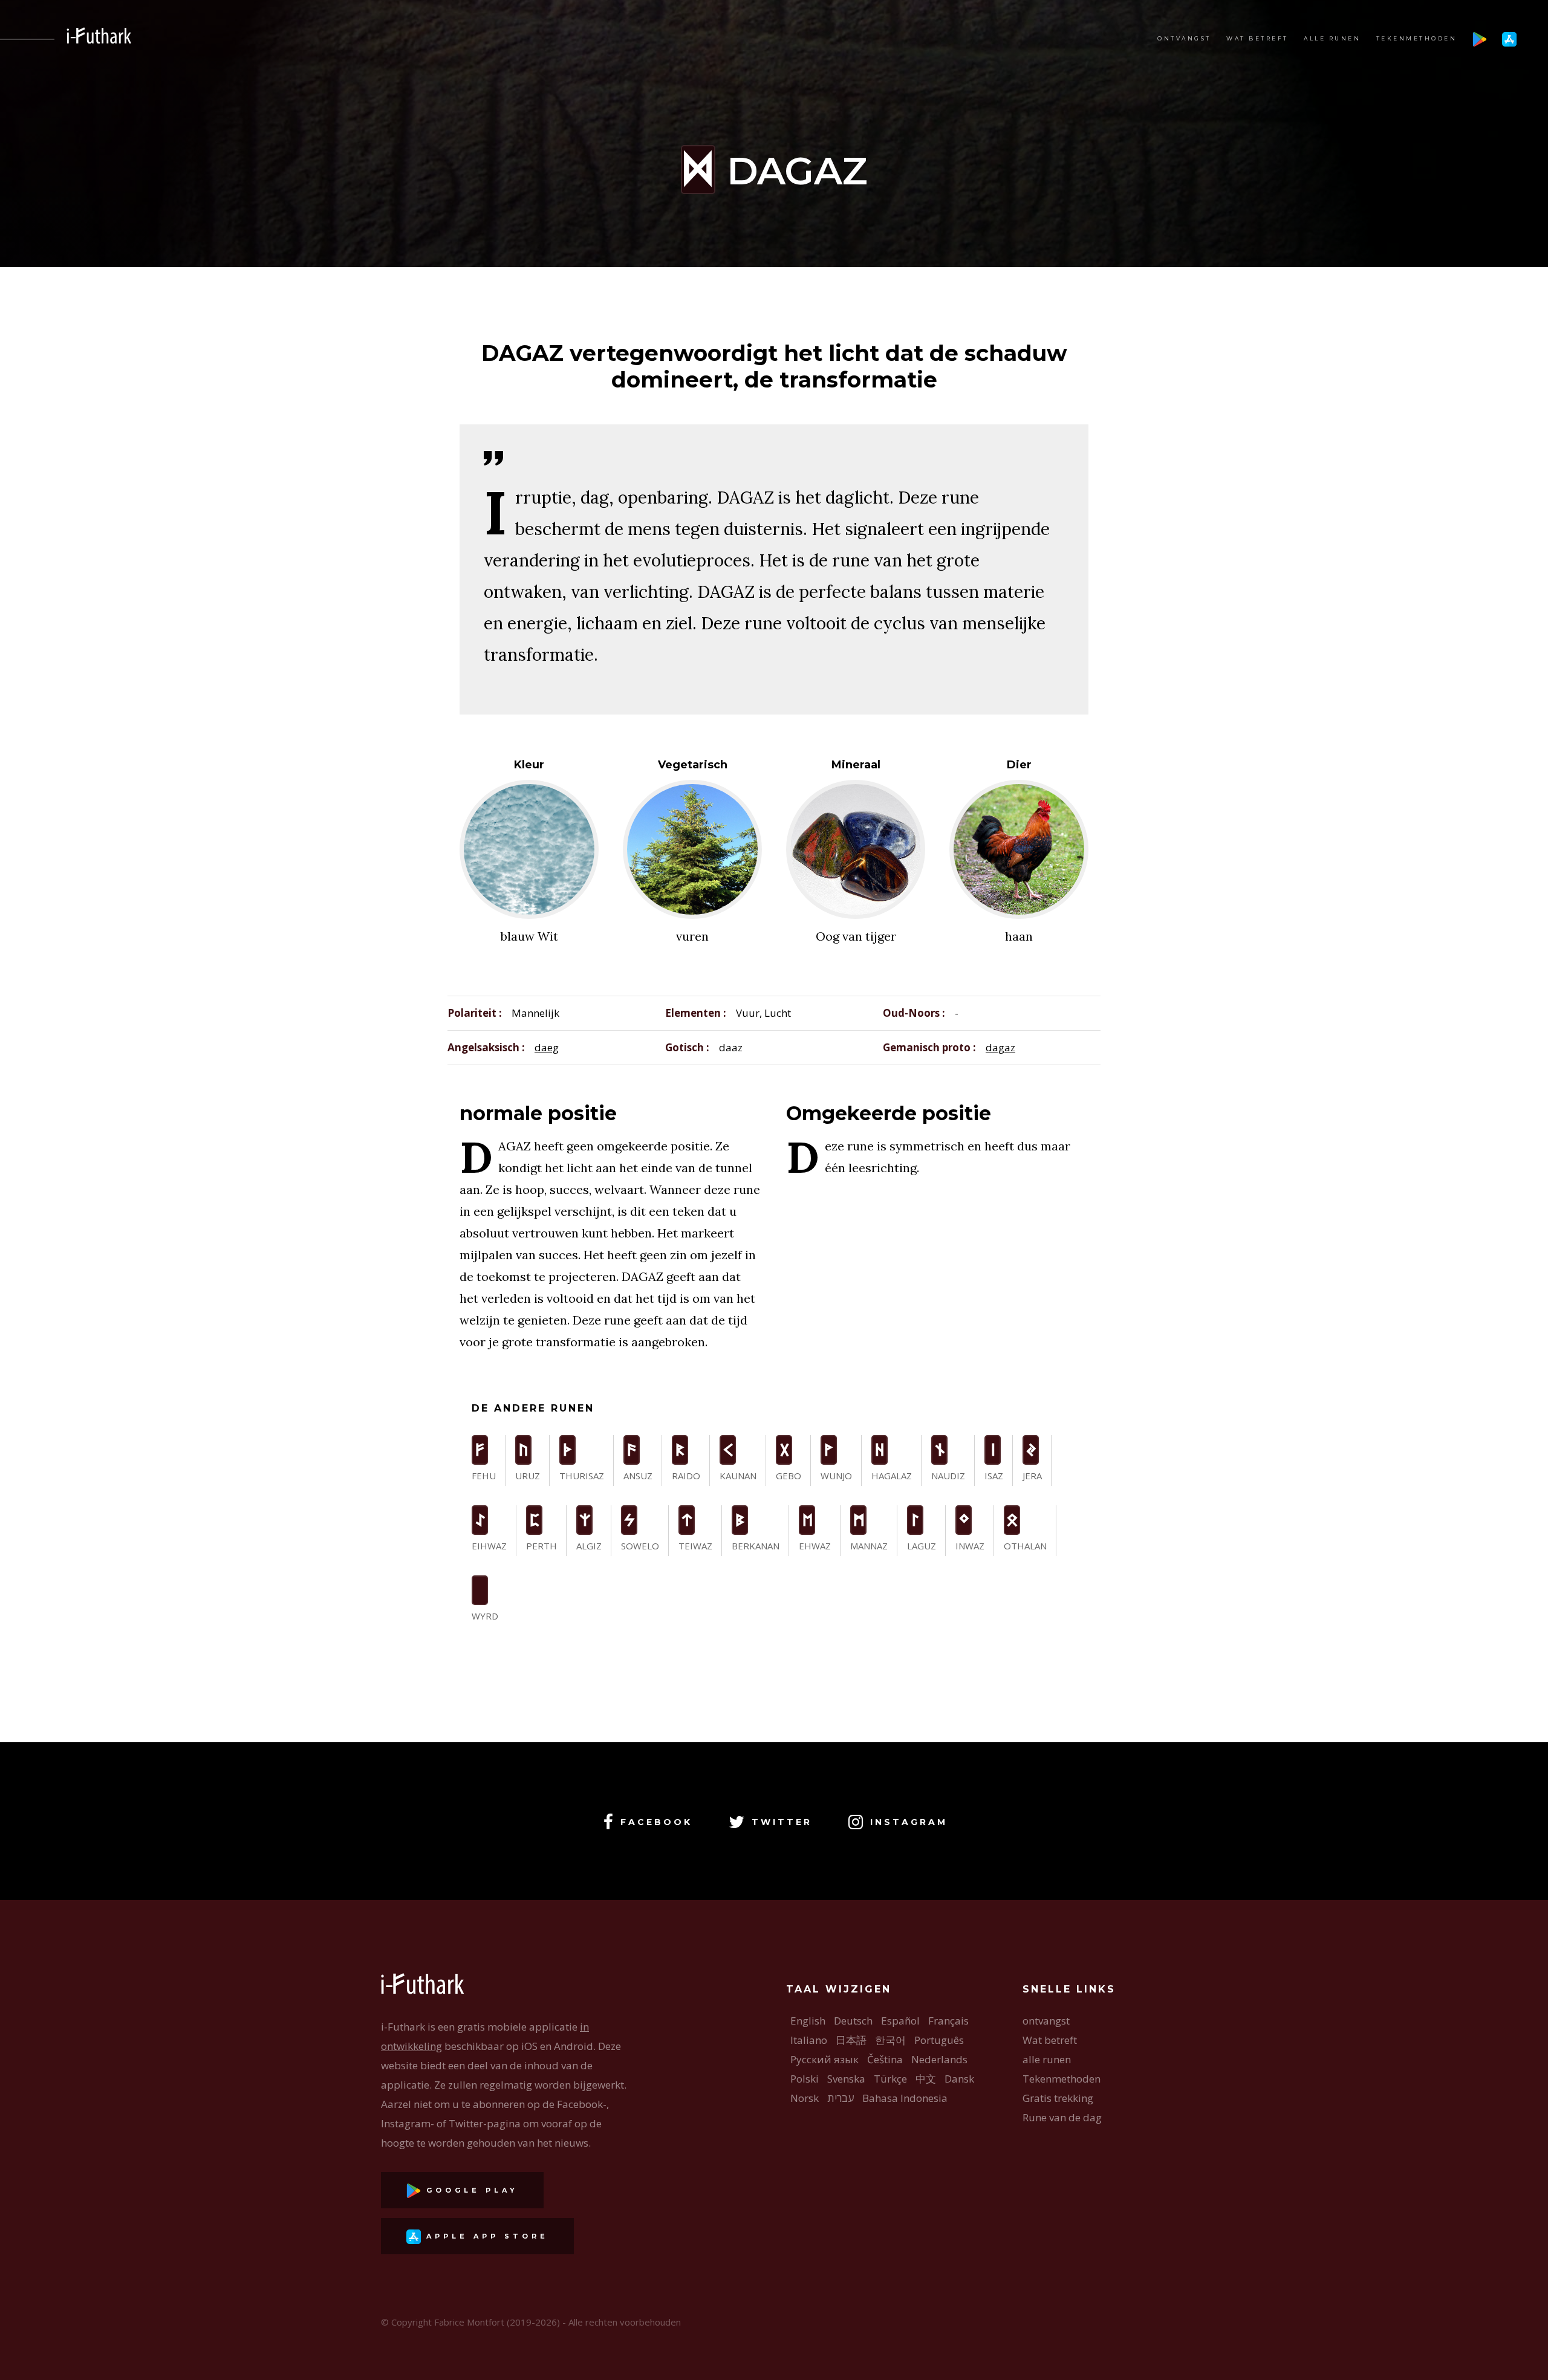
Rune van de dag (1062, 2117)
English (808, 2021)
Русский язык (824, 2059)
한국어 (890, 2040)
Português (939, 2040)
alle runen (1332, 38)
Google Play (470, 2190)
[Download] (1480, 38)
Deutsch (853, 2021)
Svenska (846, 2079)
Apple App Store (485, 2236)
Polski (805, 2079)
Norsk (805, 2098)
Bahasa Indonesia (905, 2098)
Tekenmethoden (1417, 38)
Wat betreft (1257, 38)
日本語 (851, 2040)
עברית (841, 2098)
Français (948, 2021)
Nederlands (939, 2059)
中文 (926, 2079)
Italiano (809, 2040)
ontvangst (1184, 38)
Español (900, 2021)
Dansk (959, 2079)
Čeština (885, 2059)
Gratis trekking (1058, 2098)
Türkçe (890, 2079)
